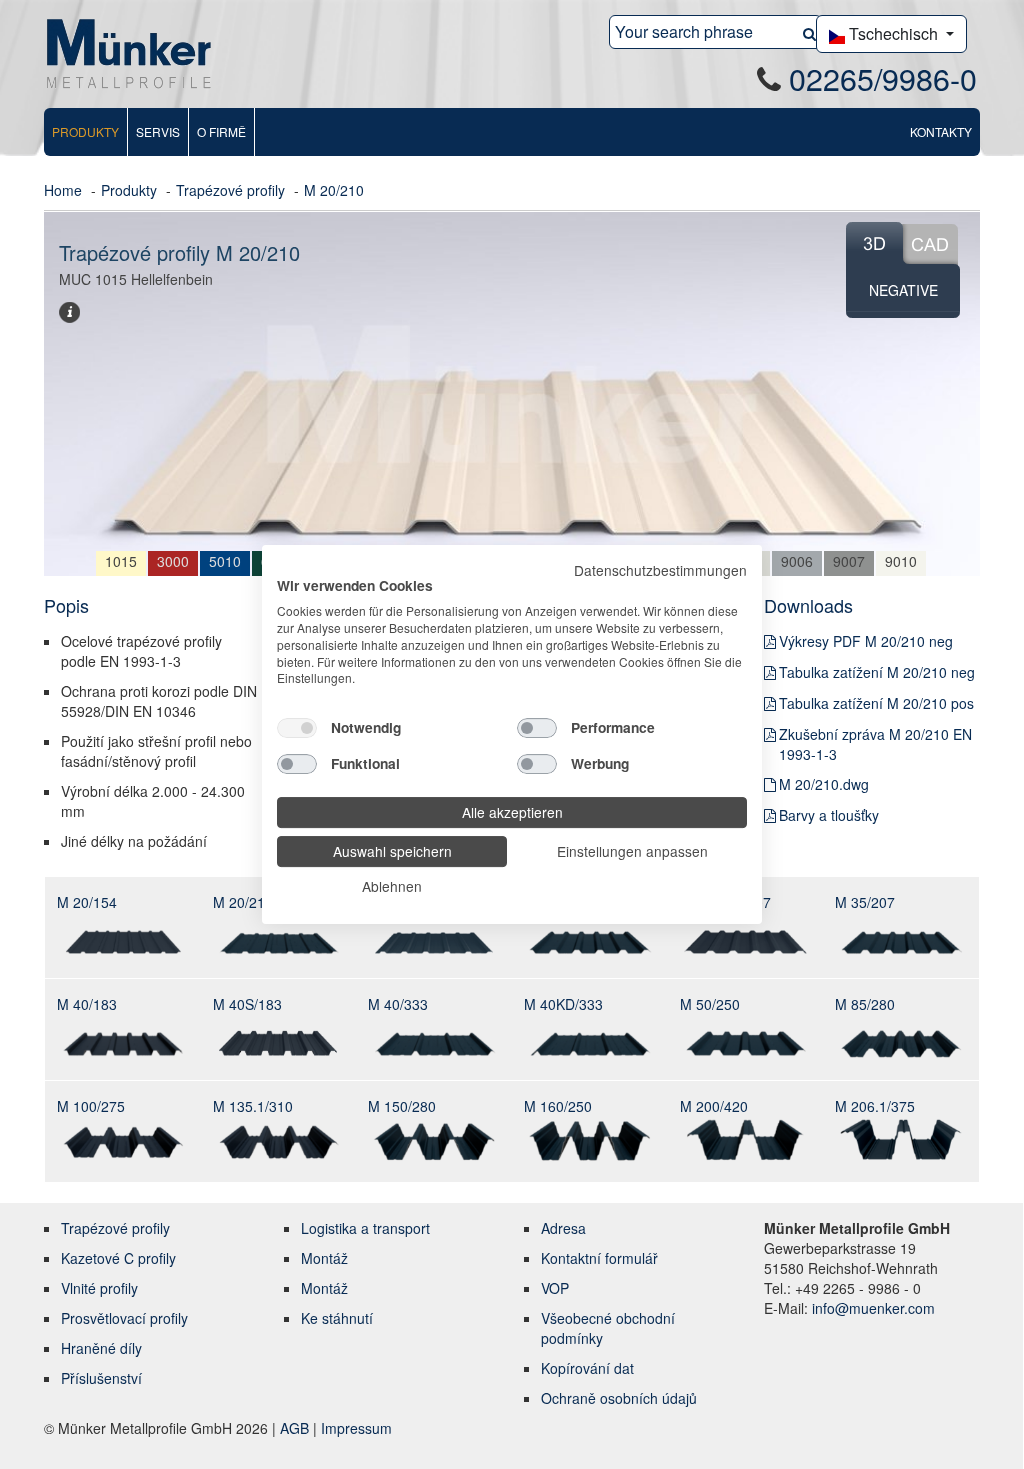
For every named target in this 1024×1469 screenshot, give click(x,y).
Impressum (356, 1428)
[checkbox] (297, 728)
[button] (809, 32)
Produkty (85, 131)
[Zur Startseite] (129, 52)
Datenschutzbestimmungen (660, 570)
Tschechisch (893, 33)
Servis (158, 131)
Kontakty (941, 131)
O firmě (221, 131)
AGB (296, 1428)
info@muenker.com (873, 1308)
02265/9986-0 (883, 78)
